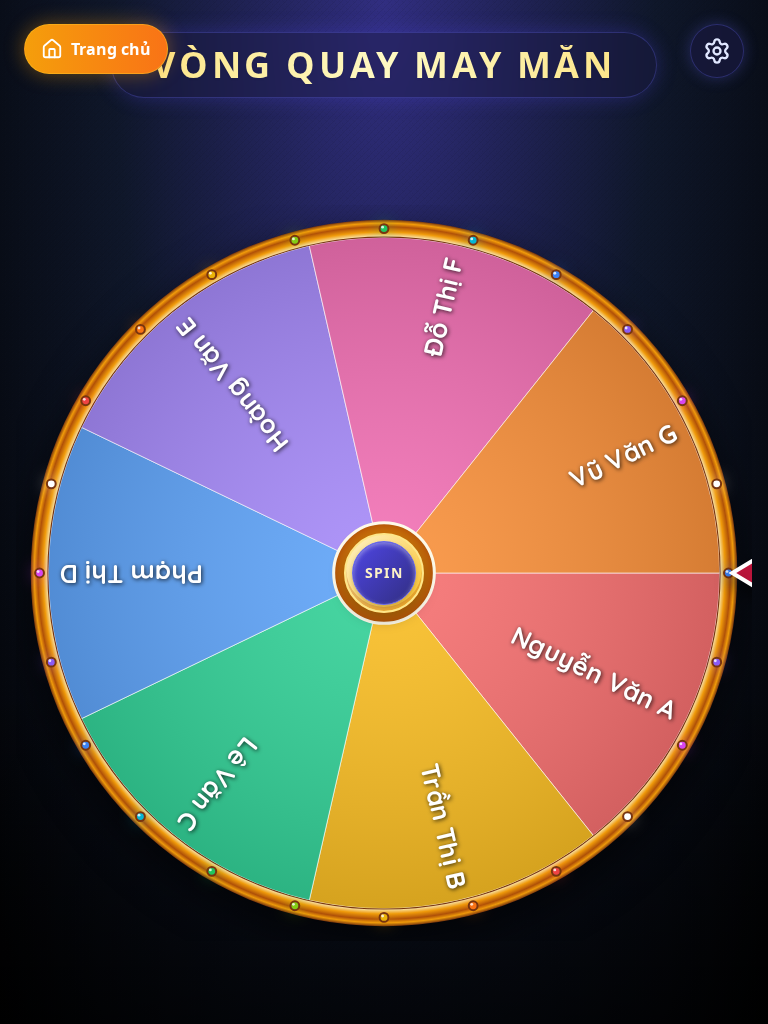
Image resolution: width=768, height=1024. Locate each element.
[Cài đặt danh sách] (717, 51)
